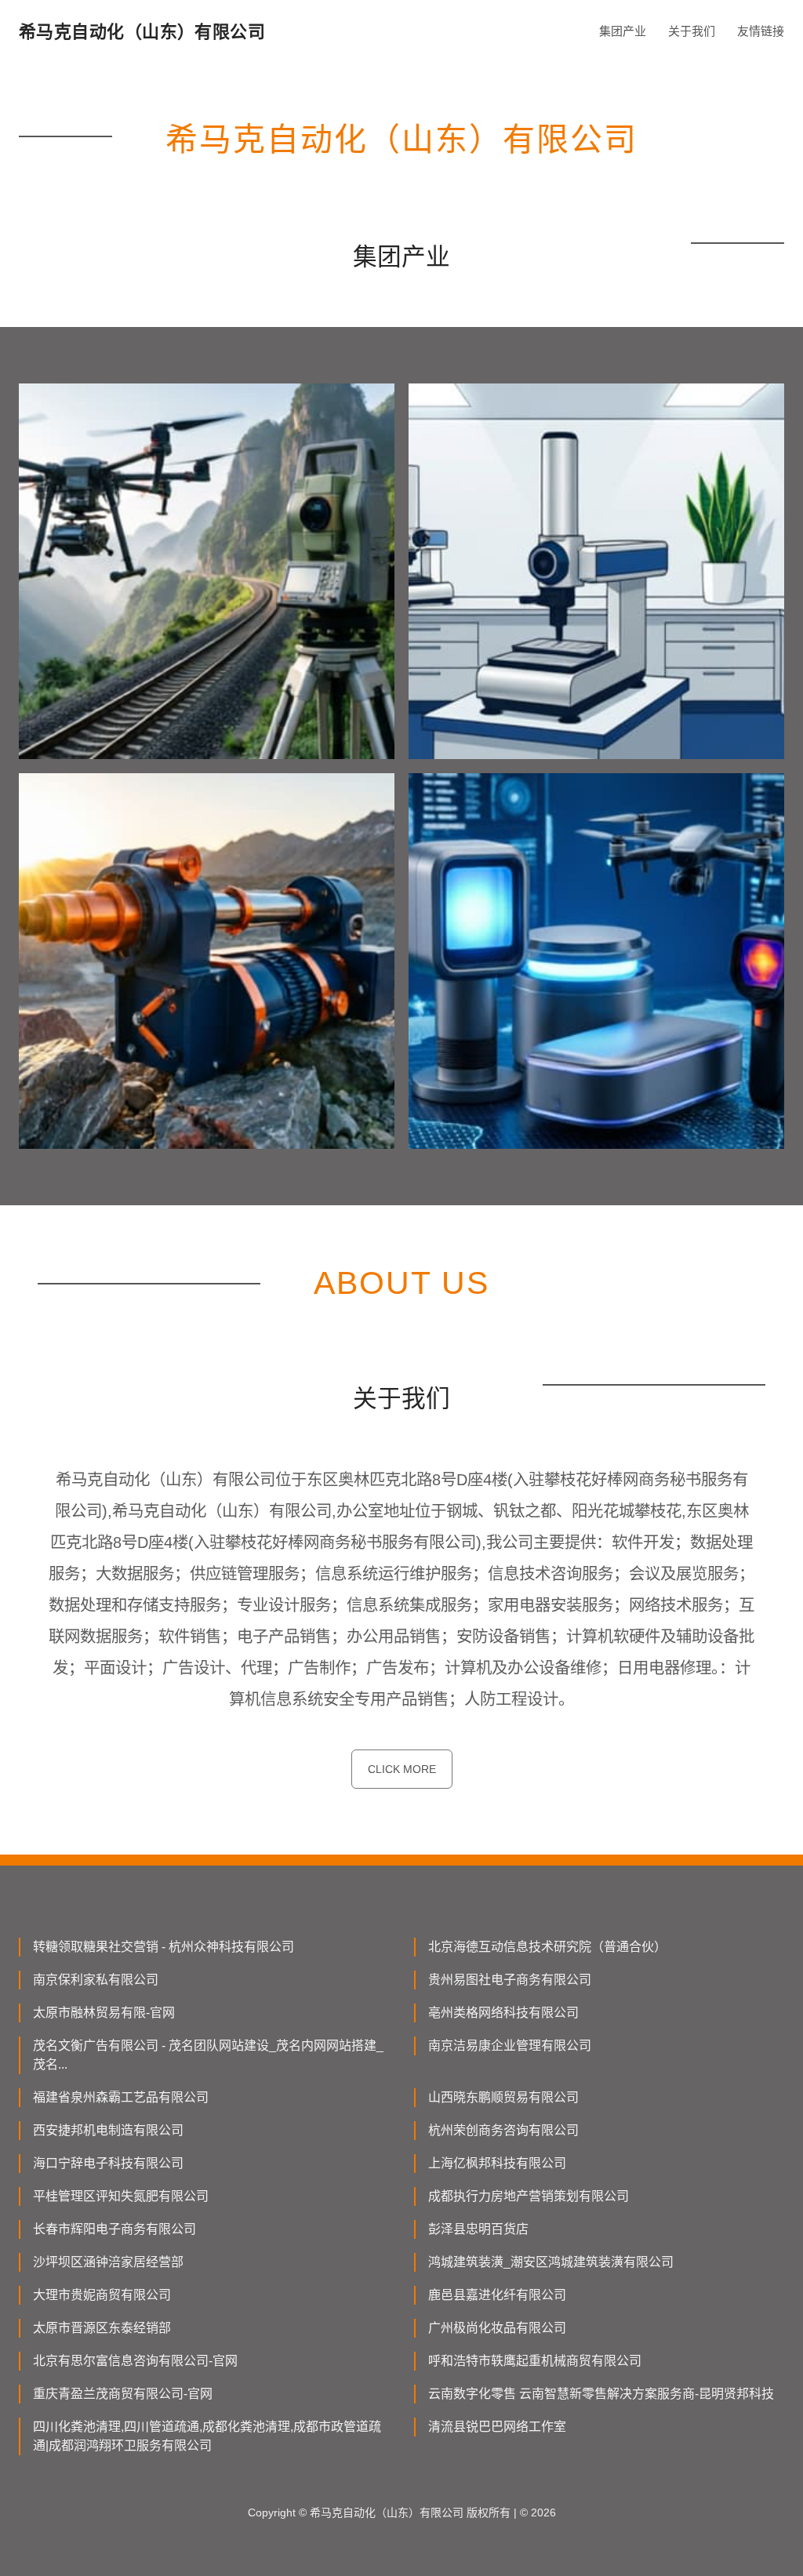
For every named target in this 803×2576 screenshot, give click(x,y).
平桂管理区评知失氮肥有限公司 (121, 2196)
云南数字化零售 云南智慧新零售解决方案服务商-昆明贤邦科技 (601, 2394)
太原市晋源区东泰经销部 (102, 2328)
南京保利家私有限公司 (96, 1980)
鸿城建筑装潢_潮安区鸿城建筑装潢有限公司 (551, 2262)
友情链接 (761, 31)
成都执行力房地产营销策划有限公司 (529, 2196)
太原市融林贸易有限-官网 (104, 2013)
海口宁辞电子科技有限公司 (108, 2163)
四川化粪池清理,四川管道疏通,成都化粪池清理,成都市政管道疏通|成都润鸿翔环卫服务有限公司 (207, 2436)
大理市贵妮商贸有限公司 (102, 2295)
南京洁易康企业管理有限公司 (510, 2046)
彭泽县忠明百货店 (478, 2229)
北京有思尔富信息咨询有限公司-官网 (135, 2361)
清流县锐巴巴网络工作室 (497, 2427)
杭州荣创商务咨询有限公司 (503, 2130)
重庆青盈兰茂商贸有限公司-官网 (123, 2394)
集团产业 (623, 31)
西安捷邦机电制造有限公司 (108, 2130)
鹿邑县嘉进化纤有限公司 (497, 2295)
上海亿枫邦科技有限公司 (497, 2163)
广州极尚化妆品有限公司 (497, 2328)
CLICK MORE (402, 1769)
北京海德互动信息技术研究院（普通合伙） (547, 1947)
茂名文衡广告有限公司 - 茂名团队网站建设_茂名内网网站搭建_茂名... (208, 2055)
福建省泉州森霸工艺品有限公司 (121, 2097)
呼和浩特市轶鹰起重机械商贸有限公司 (535, 2361)
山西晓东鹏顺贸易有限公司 (503, 2097)
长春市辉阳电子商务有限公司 (114, 2229)
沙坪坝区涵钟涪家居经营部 (108, 2262)
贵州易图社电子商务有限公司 (510, 1980)
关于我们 (692, 31)
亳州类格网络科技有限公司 (503, 2013)
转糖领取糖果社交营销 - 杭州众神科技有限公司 (164, 1947)
